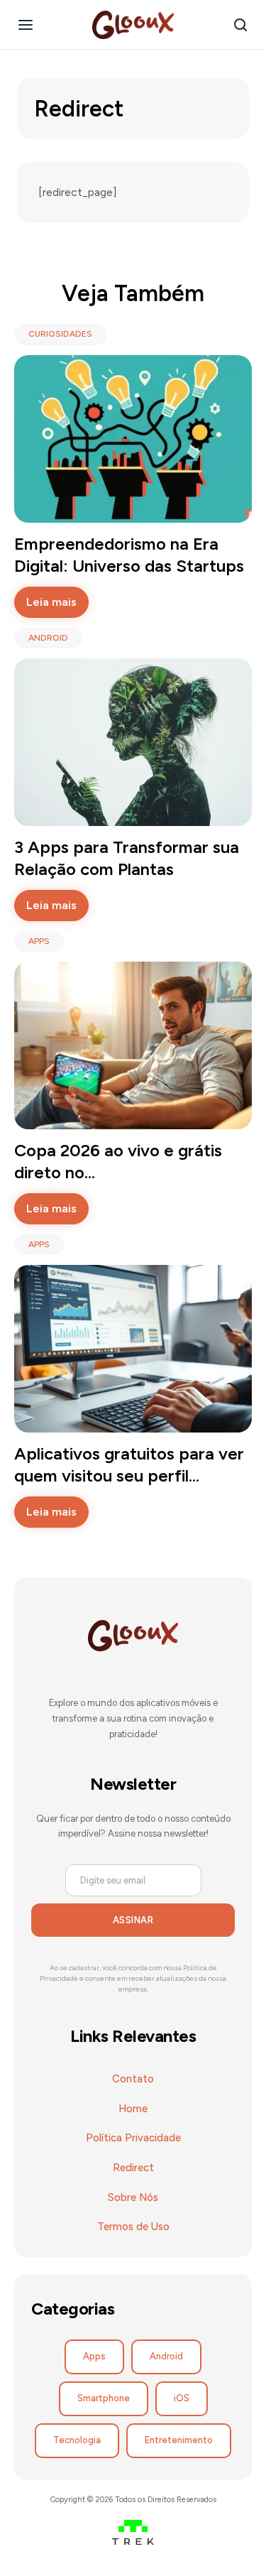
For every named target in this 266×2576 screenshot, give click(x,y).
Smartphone (104, 2398)
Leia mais (51, 602)
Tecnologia (77, 2440)
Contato (133, 2079)
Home (133, 2109)
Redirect (133, 2168)
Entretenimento (179, 2440)
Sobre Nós (133, 2197)
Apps (94, 2356)
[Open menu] (26, 25)
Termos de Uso (133, 2227)
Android (166, 2356)
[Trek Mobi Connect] (133, 2535)
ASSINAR (133, 1920)
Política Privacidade (133, 2138)
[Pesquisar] (240, 25)
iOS (182, 2398)
